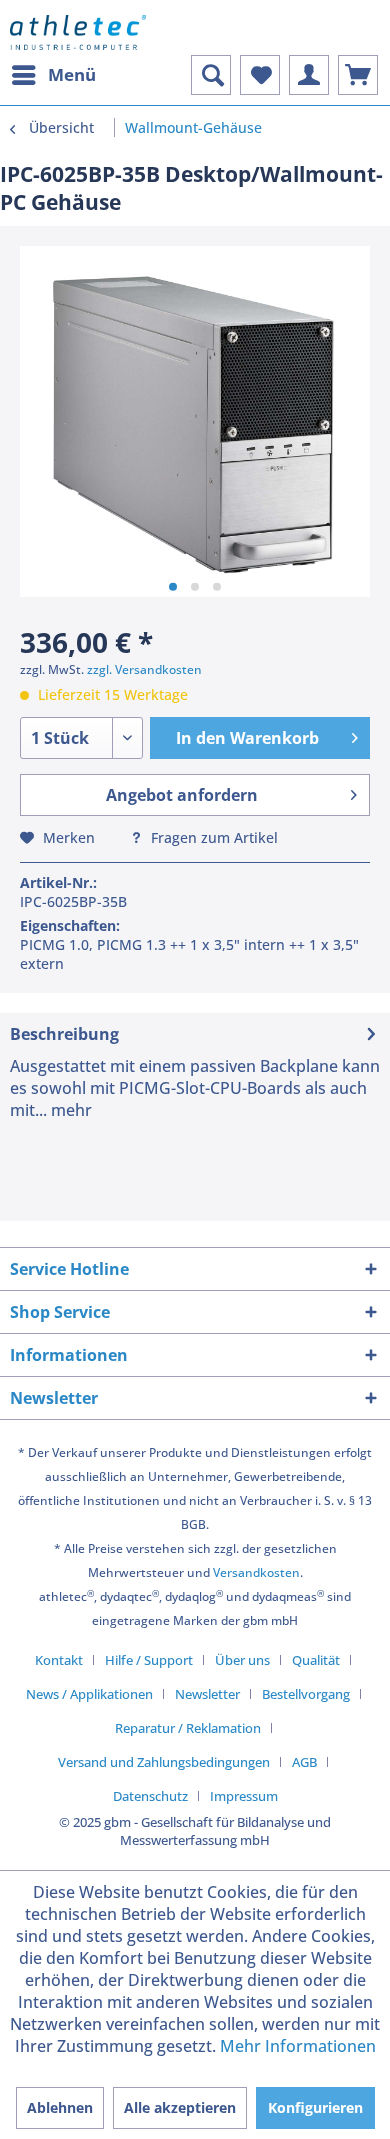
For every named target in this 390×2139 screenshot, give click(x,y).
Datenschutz (150, 1796)
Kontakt (59, 1660)
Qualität (316, 1660)
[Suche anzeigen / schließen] (211, 75)
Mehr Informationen (298, 2046)
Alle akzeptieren (180, 2107)
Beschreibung (64, 1034)
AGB (304, 1762)
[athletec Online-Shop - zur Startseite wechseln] (78, 32)
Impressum (244, 1796)
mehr (69, 1110)
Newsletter (207, 1694)
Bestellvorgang (306, 1694)
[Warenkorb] (358, 75)
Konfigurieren (315, 2107)
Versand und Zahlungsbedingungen (164, 1762)
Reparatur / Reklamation (188, 1728)
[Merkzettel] (260, 75)
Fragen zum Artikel (212, 837)
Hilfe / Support (149, 1660)
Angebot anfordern (182, 795)
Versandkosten (256, 1572)
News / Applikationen (89, 1694)
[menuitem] (53, 75)
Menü (72, 74)
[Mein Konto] (309, 75)
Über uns (242, 1660)
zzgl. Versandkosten (144, 669)
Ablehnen (60, 2107)
